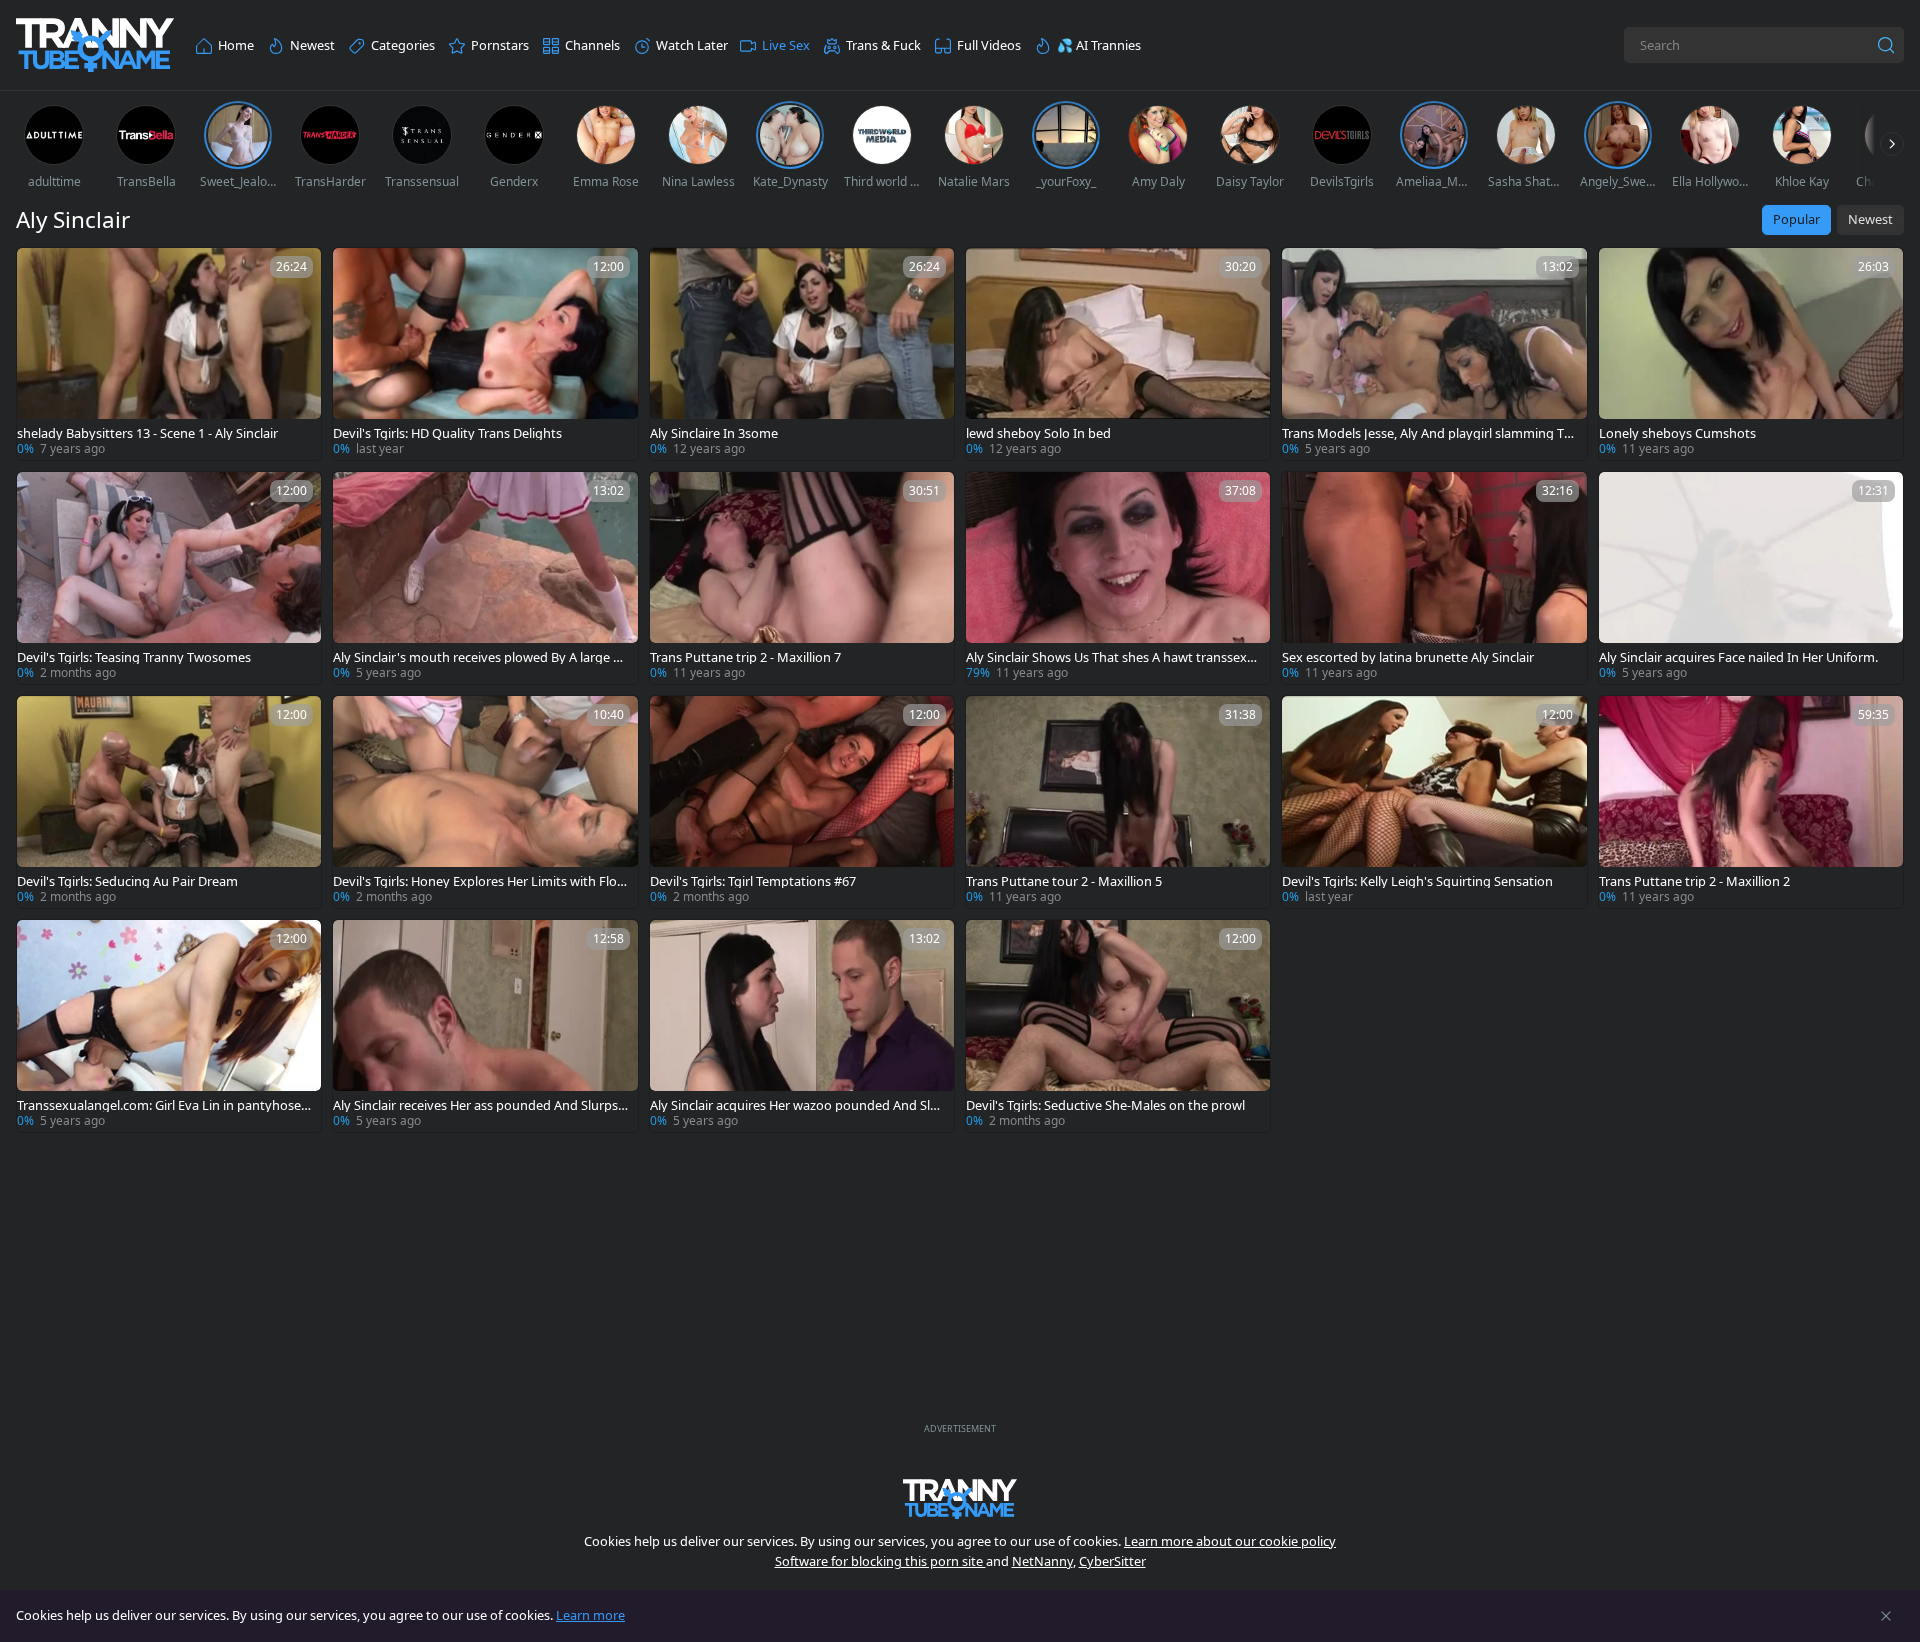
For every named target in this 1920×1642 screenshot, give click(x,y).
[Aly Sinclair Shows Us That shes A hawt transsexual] (1118, 578)
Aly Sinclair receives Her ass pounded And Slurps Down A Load (475, 1105)
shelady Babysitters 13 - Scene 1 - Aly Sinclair (147, 433)
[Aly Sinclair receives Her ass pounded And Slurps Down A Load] (485, 1026)
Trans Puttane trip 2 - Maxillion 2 (1694, 881)
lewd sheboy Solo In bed (1038, 433)
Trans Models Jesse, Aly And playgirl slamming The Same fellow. (1427, 433)
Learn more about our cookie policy (1230, 1541)
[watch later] (41, 272)
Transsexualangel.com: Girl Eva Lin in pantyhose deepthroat (164, 1105)
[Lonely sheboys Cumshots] (1751, 354)
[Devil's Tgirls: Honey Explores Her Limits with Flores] (485, 802)
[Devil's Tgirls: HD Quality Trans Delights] (485, 354)
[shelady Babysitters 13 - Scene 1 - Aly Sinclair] (169, 354)
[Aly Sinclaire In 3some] (802, 354)
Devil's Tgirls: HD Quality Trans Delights (447, 433)
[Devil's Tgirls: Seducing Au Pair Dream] (169, 802)
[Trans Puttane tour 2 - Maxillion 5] (1118, 802)
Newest (1870, 219)
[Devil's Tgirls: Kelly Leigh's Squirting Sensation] (1434, 802)
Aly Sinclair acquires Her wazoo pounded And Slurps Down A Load (796, 1105)
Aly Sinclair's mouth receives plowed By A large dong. (481, 657)
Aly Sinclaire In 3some (714, 433)
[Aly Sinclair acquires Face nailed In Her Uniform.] (1751, 578)
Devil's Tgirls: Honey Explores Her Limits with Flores (481, 881)
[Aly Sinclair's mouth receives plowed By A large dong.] (485, 578)
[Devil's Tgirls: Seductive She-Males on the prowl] (1118, 1026)
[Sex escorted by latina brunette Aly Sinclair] (1434, 578)
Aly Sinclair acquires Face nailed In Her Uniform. (1738, 657)
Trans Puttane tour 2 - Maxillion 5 (1064, 881)
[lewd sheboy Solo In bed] (1118, 354)
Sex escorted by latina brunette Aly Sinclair (1408, 657)
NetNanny (1042, 1561)
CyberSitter (1112, 1561)
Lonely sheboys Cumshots (1677, 433)
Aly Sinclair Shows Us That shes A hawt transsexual (1114, 657)
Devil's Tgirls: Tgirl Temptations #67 (753, 881)
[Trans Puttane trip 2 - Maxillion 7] (802, 578)
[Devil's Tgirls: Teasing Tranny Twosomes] (169, 578)
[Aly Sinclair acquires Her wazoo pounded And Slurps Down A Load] (802, 1026)
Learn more (590, 1615)
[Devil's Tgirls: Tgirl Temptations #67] (802, 802)
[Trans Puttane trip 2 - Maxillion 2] (1751, 802)
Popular (1796, 219)
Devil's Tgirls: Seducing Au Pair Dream (127, 881)
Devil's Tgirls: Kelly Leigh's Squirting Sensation (1417, 881)
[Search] (1886, 45)
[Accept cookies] (1886, 1616)
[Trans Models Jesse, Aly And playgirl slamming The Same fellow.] (1434, 354)
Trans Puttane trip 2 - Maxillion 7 (745, 657)
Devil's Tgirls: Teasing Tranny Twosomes (134, 657)
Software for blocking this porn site (880, 1561)
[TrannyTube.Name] (95, 45)
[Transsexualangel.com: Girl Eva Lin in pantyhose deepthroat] (169, 1026)
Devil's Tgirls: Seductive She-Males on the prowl (1105, 1105)
